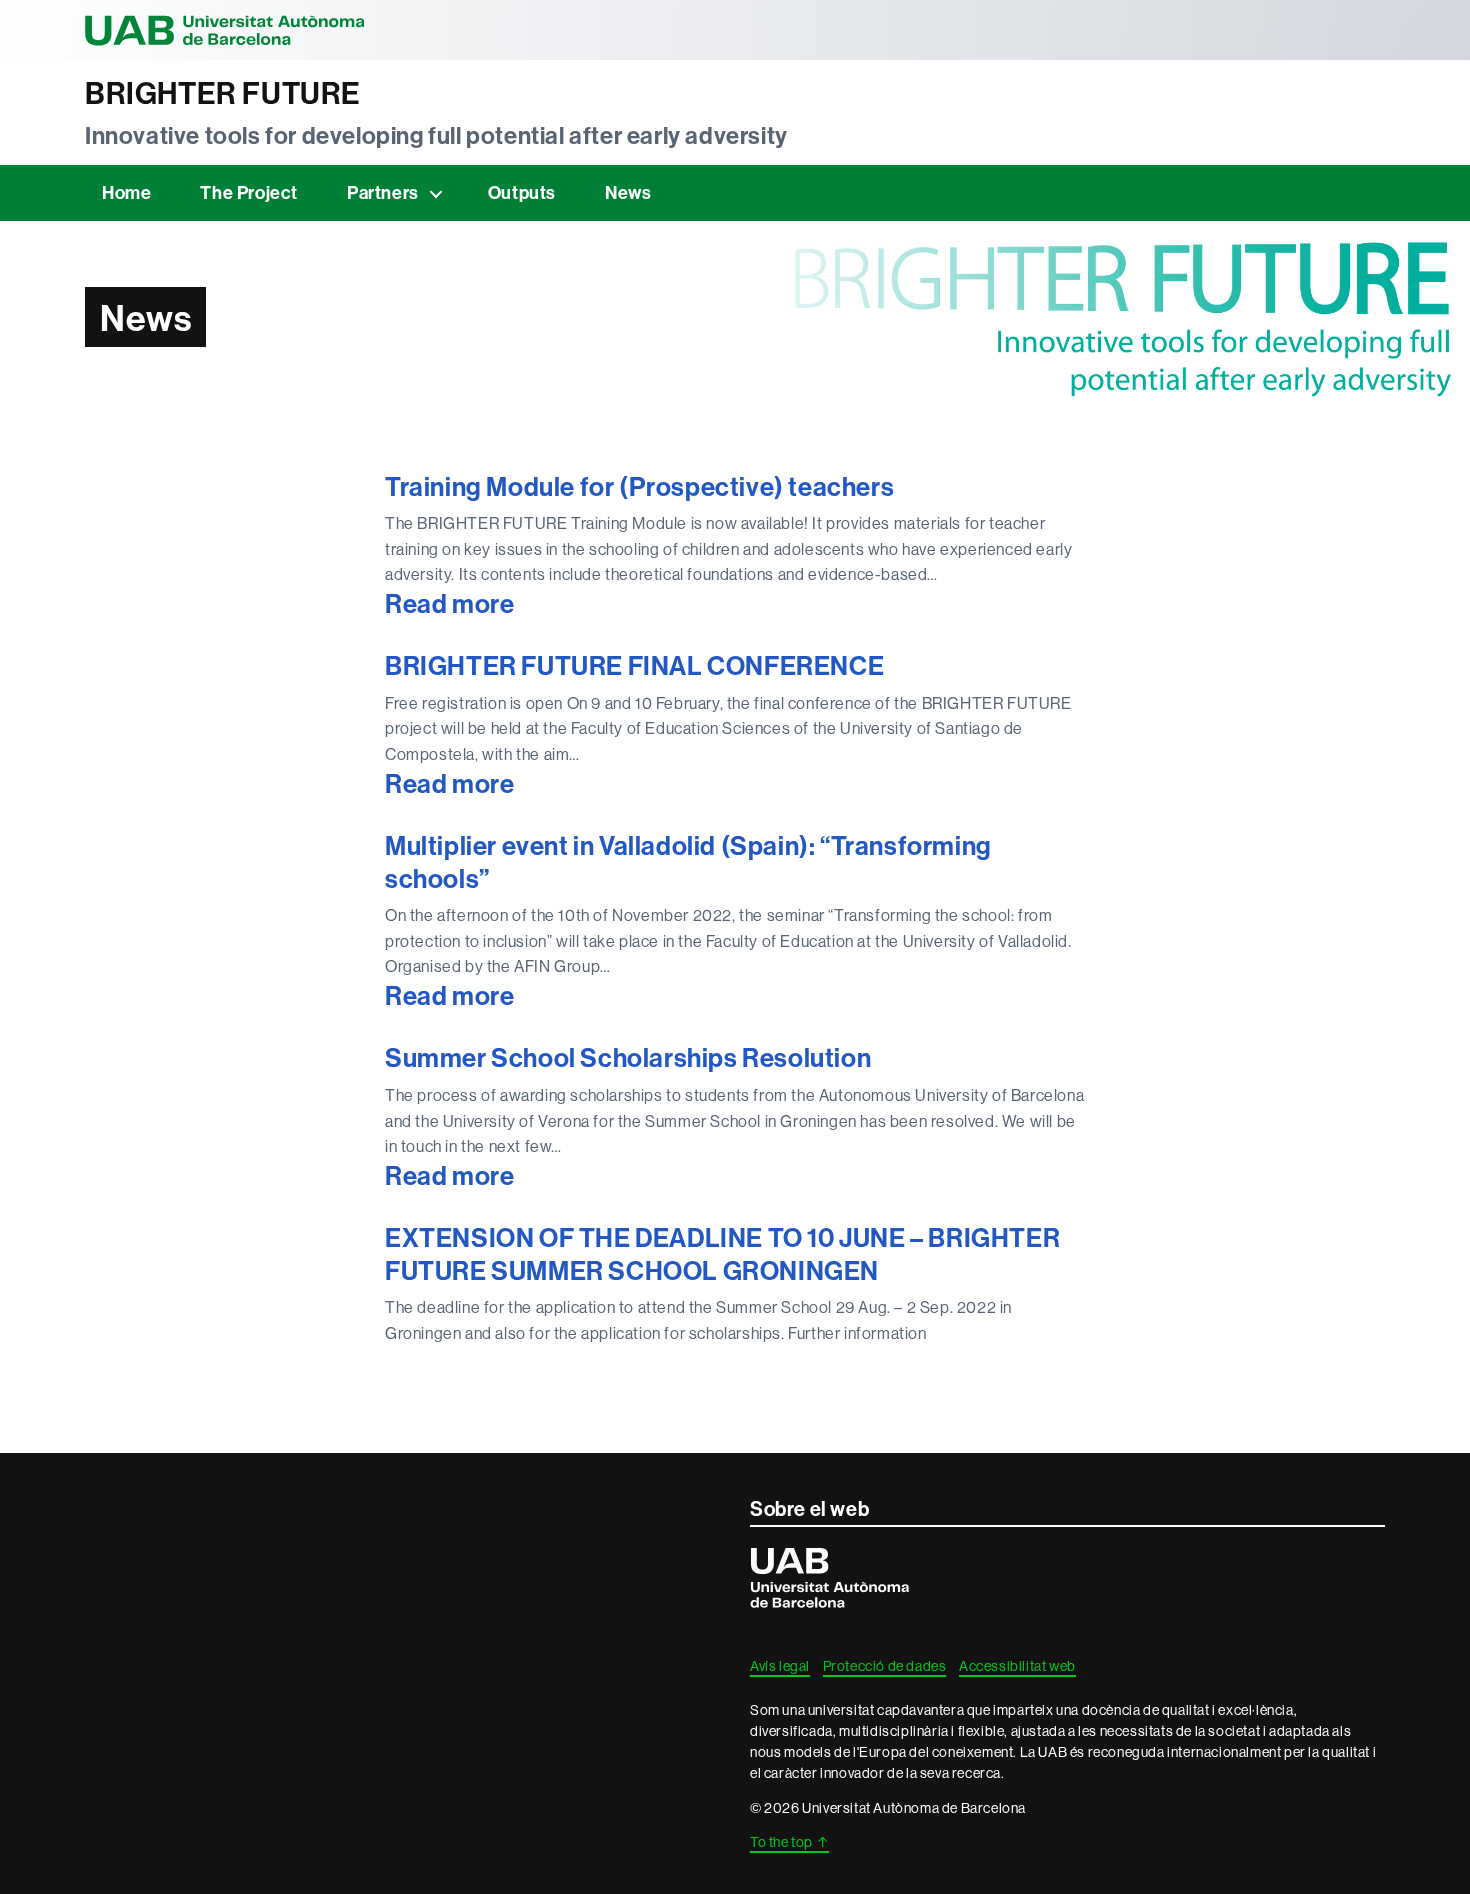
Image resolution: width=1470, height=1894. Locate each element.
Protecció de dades (885, 1666)
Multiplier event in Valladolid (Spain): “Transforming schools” (688, 862)
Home (126, 192)
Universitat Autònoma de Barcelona (225, 30)
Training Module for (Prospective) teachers (639, 487)
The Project (249, 192)
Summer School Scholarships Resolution (628, 1058)
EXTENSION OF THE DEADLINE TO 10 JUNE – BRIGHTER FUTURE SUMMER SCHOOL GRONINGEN (722, 1254)
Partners (383, 192)
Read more (531, 604)
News (628, 192)
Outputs (522, 192)
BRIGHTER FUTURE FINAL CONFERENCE (634, 666)
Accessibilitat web (1017, 1666)
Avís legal (780, 1666)
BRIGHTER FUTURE (223, 93)
